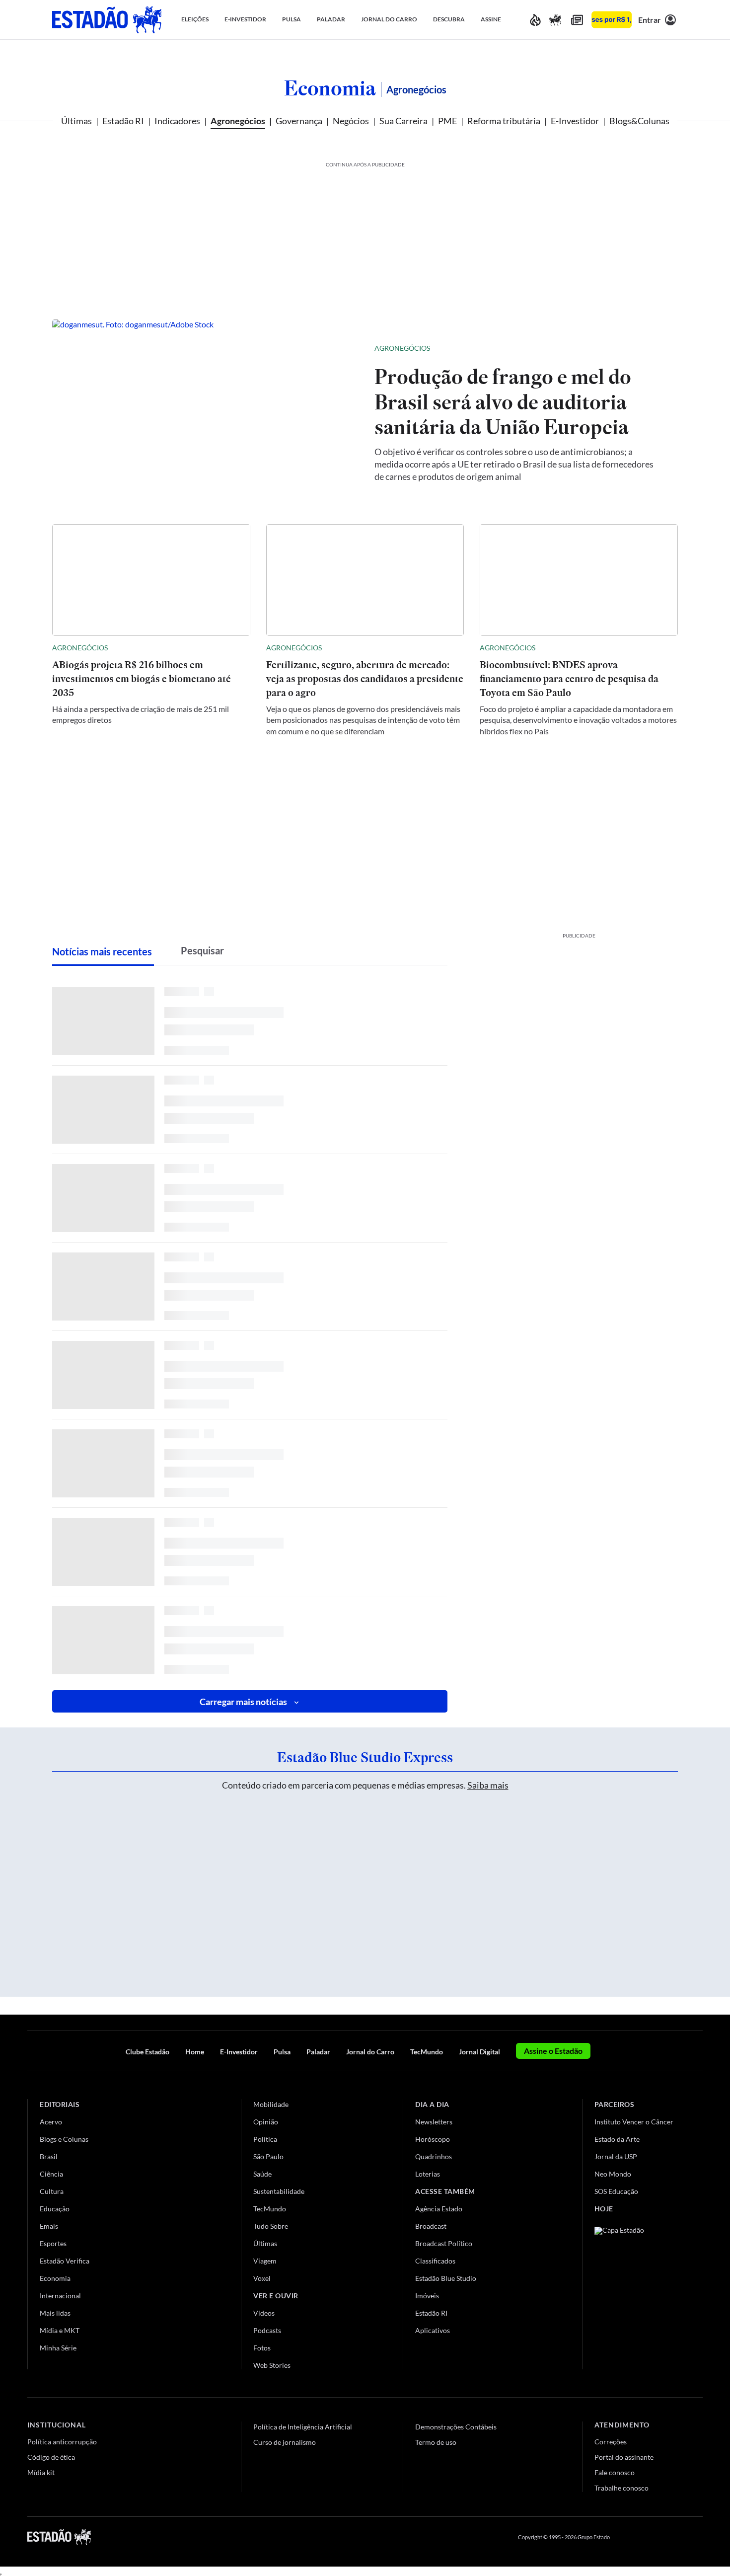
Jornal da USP (616, 2156)
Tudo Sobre (271, 2226)
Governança (299, 121)
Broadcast (431, 2226)
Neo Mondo (613, 2174)
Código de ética (51, 2457)
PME (447, 121)
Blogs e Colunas (64, 2139)
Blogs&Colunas (639, 121)
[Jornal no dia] (635, 2294)
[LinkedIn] (698, 2537)
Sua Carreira (403, 121)
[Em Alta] (535, 20)
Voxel (262, 2278)
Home (195, 2052)
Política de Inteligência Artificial (303, 2427)
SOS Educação (616, 2191)
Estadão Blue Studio (446, 2278)
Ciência (51, 2174)
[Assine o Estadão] (612, 20)
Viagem (265, 2261)
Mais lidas (55, 2313)
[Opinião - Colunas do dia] (555, 20)
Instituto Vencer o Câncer (634, 2122)
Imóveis (427, 2296)
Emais (49, 2226)
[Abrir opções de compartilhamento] (654, 348)
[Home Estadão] (107, 20)
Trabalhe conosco (621, 2488)
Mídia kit (41, 2472)
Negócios (351, 121)
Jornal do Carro (370, 2052)
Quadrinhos (434, 2156)
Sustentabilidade (279, 2191)
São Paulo (268, 2156)
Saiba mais (488, 1785)
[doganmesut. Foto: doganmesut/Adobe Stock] (205, 412)
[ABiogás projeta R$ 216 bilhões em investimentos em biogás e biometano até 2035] (151, 580)
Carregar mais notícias (243, 1702)
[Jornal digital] (577, 20)
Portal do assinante (624, 2457)
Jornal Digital (479, 2052)
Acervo (51, 2122)
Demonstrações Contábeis (456, 2427)
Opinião (266, 2122)
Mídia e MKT (60, 2330)
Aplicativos (433, 2330)
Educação (55, 2209)
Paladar (318, 2052)
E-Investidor (575, 121)
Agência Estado (439, 2209)
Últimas (76, 121)
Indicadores (177, 121)
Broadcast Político (444, 2243)
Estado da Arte (617, 2139)
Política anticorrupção (62, 2442)
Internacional (60, 2296)
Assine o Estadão (553, 2051)
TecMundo (427, 2052)
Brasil (49, 2156)
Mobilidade (271, 2104)
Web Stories (272, 2365)
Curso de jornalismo (285, 2442)
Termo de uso (436, 2442)
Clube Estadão (147, 2052)
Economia (330, 88)
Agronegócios (238, 121)
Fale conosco (615, 2472)
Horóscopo (433, 2139)
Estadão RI (123, 121)
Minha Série (58, 2348)
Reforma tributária (504, 121)
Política (265, 2139)
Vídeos (264, 2313)
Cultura (52, 2191)
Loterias (428, 2174)
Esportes (53, 2243)
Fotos (262, 2348)
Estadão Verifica (65, 2261)
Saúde (262, 2174)
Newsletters (434, 2122)
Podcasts (267, 2330)
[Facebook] (627, 2537)
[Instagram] (675, 2537)
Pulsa (282, 2052)
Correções (611, 2442)
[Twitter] (650, 2537)
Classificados (435, 2261)
